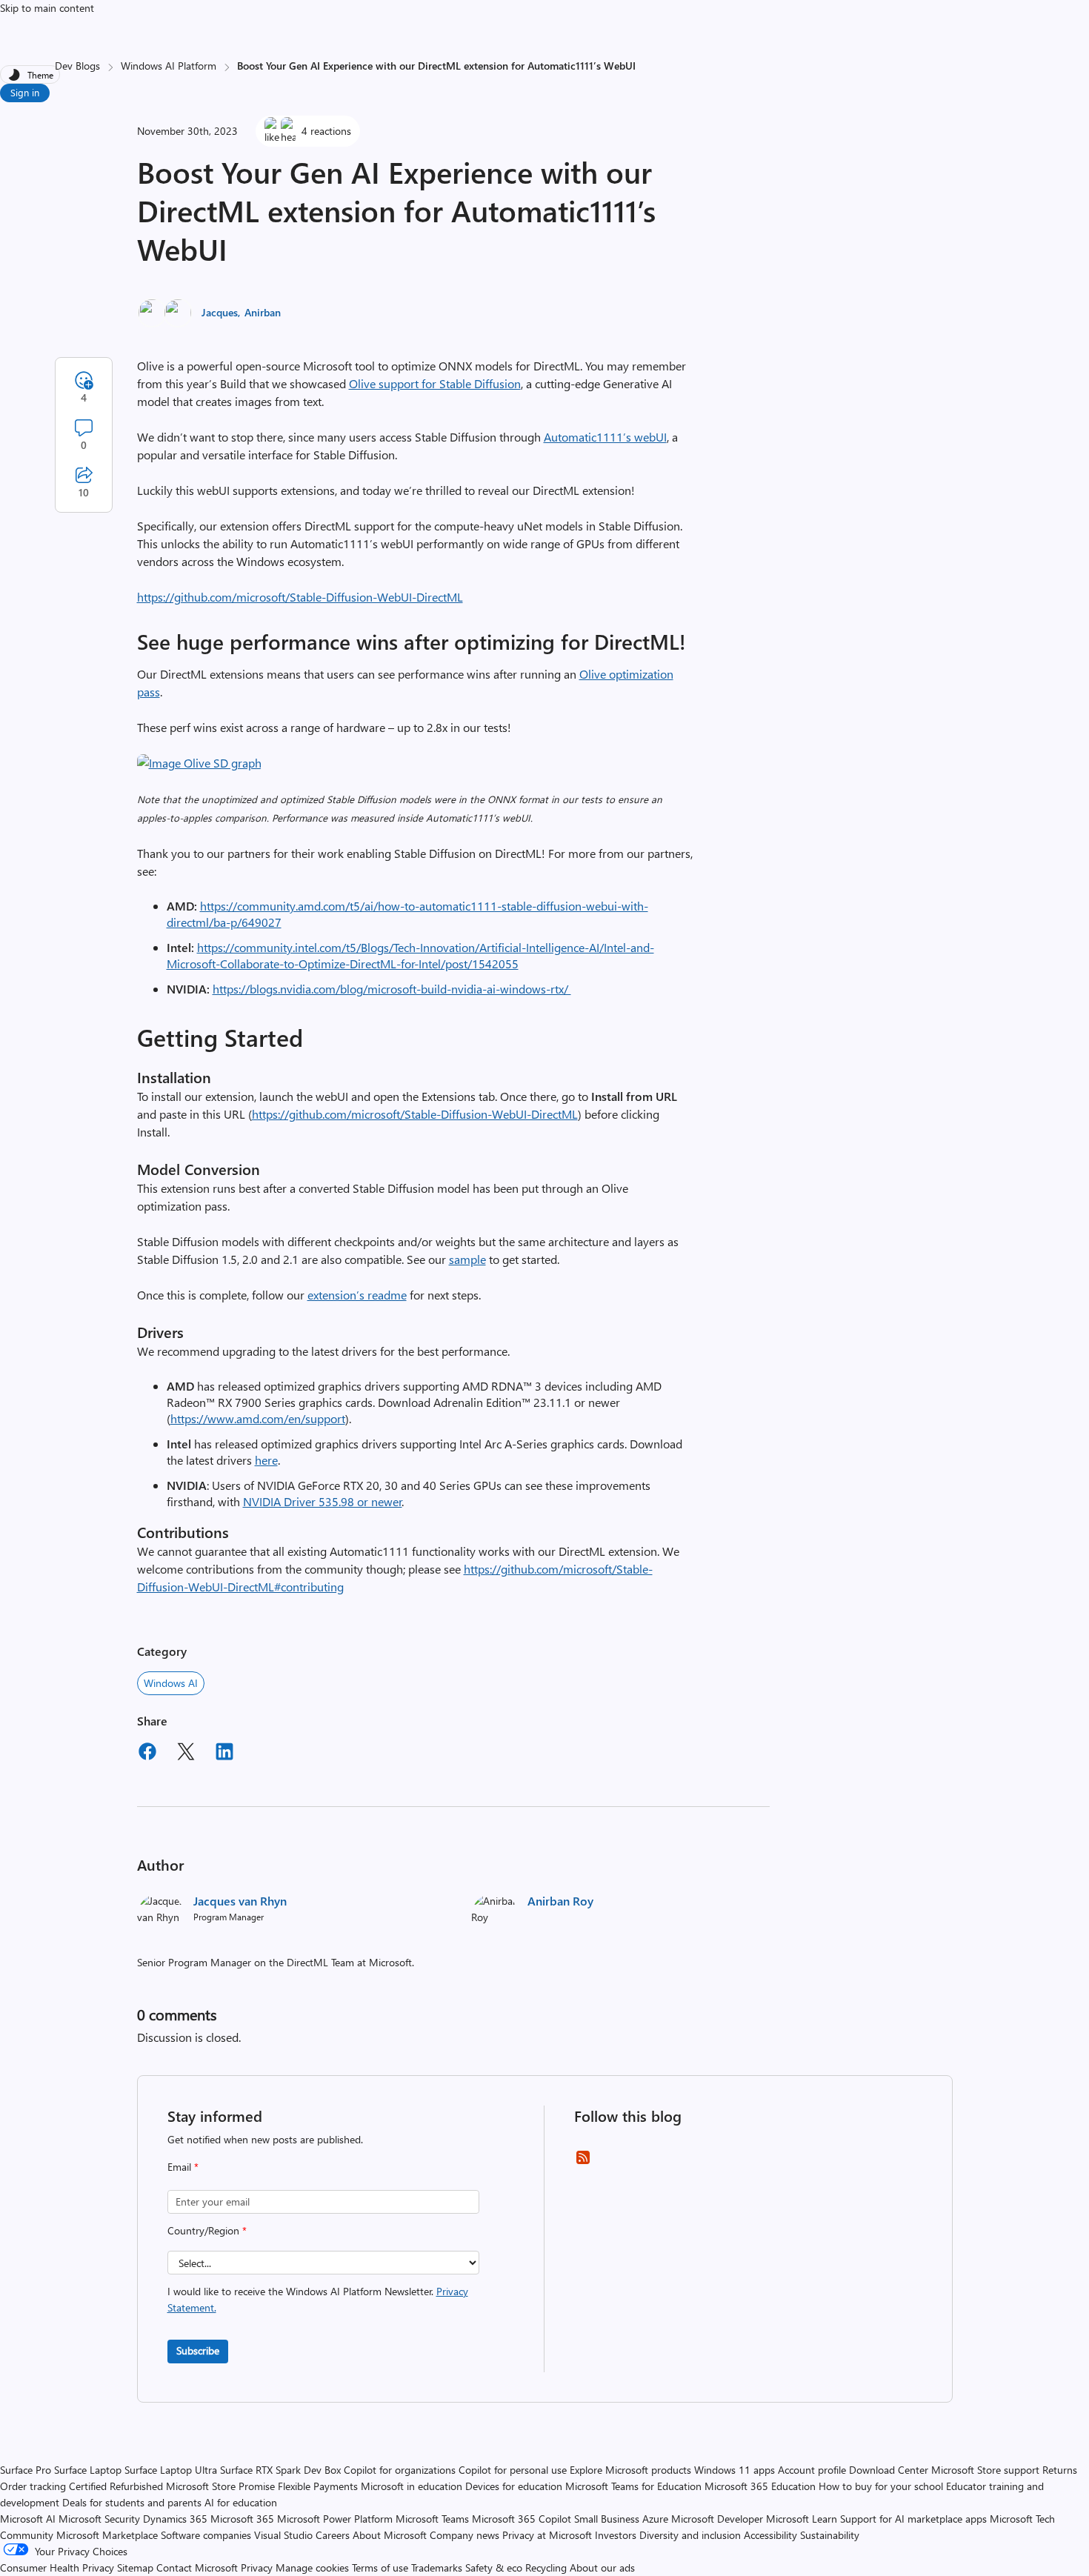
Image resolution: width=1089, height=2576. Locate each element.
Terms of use (380, 2567)
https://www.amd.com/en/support (258, 1418)
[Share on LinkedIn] (224, 1754)
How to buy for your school (881, 2486)
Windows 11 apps (735, 2470)
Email (183, 2167)
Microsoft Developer (717, 2519)
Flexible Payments (318, 2486)
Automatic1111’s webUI (605, 437)
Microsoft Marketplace (107, 2535)
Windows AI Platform (169, 66)
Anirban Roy (560, 1901)
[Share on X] (186, 1754)
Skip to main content (47, 8)
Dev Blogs (77, 66)
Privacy (258, 2567)
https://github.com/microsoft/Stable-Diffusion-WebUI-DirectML (300, 597)
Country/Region (207, 2230)
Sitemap (135, 2567)
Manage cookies (312, 2567)
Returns (1060, 2470)
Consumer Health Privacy (57, 2567)
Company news (464, 2535)
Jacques (220, 312)
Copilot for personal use (513, 2470)
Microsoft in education (412, 2486)
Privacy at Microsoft (547, 2535)
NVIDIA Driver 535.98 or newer (323, 1501)
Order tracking (33, 2486)
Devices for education (514, 2486)
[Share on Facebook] (147, 1754)
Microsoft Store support (985, 2470)
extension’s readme (357, 1295)
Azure (655, 2519)
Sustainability (830, 2535)
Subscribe (198, 2350)
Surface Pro (26, 2470)
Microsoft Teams (432, 2519)
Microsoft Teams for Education (633, 2486)
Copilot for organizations (400, 2470)
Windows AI (171, 1683)
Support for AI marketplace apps (913, 2519)
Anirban (263, 312)
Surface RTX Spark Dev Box (280, 2470)
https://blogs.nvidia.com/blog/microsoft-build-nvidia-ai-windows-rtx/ (392, 989)
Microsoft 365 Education (760, 2486)
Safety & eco (494, 2567)
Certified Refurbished (116, 2486)
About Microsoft (390, 2535)
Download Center (889, 2470)
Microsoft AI (28, 2519)
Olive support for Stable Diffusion (435, 383)
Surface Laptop (88, 2470)
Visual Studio (283, 2535)
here (266, 1460)
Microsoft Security (99, 2519)
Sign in (25, 92)
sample (467, 1259)
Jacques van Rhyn (240, 1901)
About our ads (602, 2567)
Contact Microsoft (197, 2567)
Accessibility (770, 2535)
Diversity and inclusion (690, 2535)
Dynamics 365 (175, 2519)
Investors (616, 2535)
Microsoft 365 (242, 2519)
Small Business (607, 2519)
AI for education (241, 2502)
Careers (333, 2535)
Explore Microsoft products (630, 2470)
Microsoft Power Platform (335, 2519)
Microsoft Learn (802, 2519)
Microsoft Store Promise (220, 2486)
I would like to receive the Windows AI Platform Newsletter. (318, 2299)
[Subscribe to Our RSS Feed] (583, 2162)
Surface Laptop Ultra (171, 2470)
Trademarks (437, 2567)
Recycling (546, 2567)
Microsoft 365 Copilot (522, 2519)
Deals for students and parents (132, 2502)
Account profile (812, 2470)
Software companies (206, 2535)
